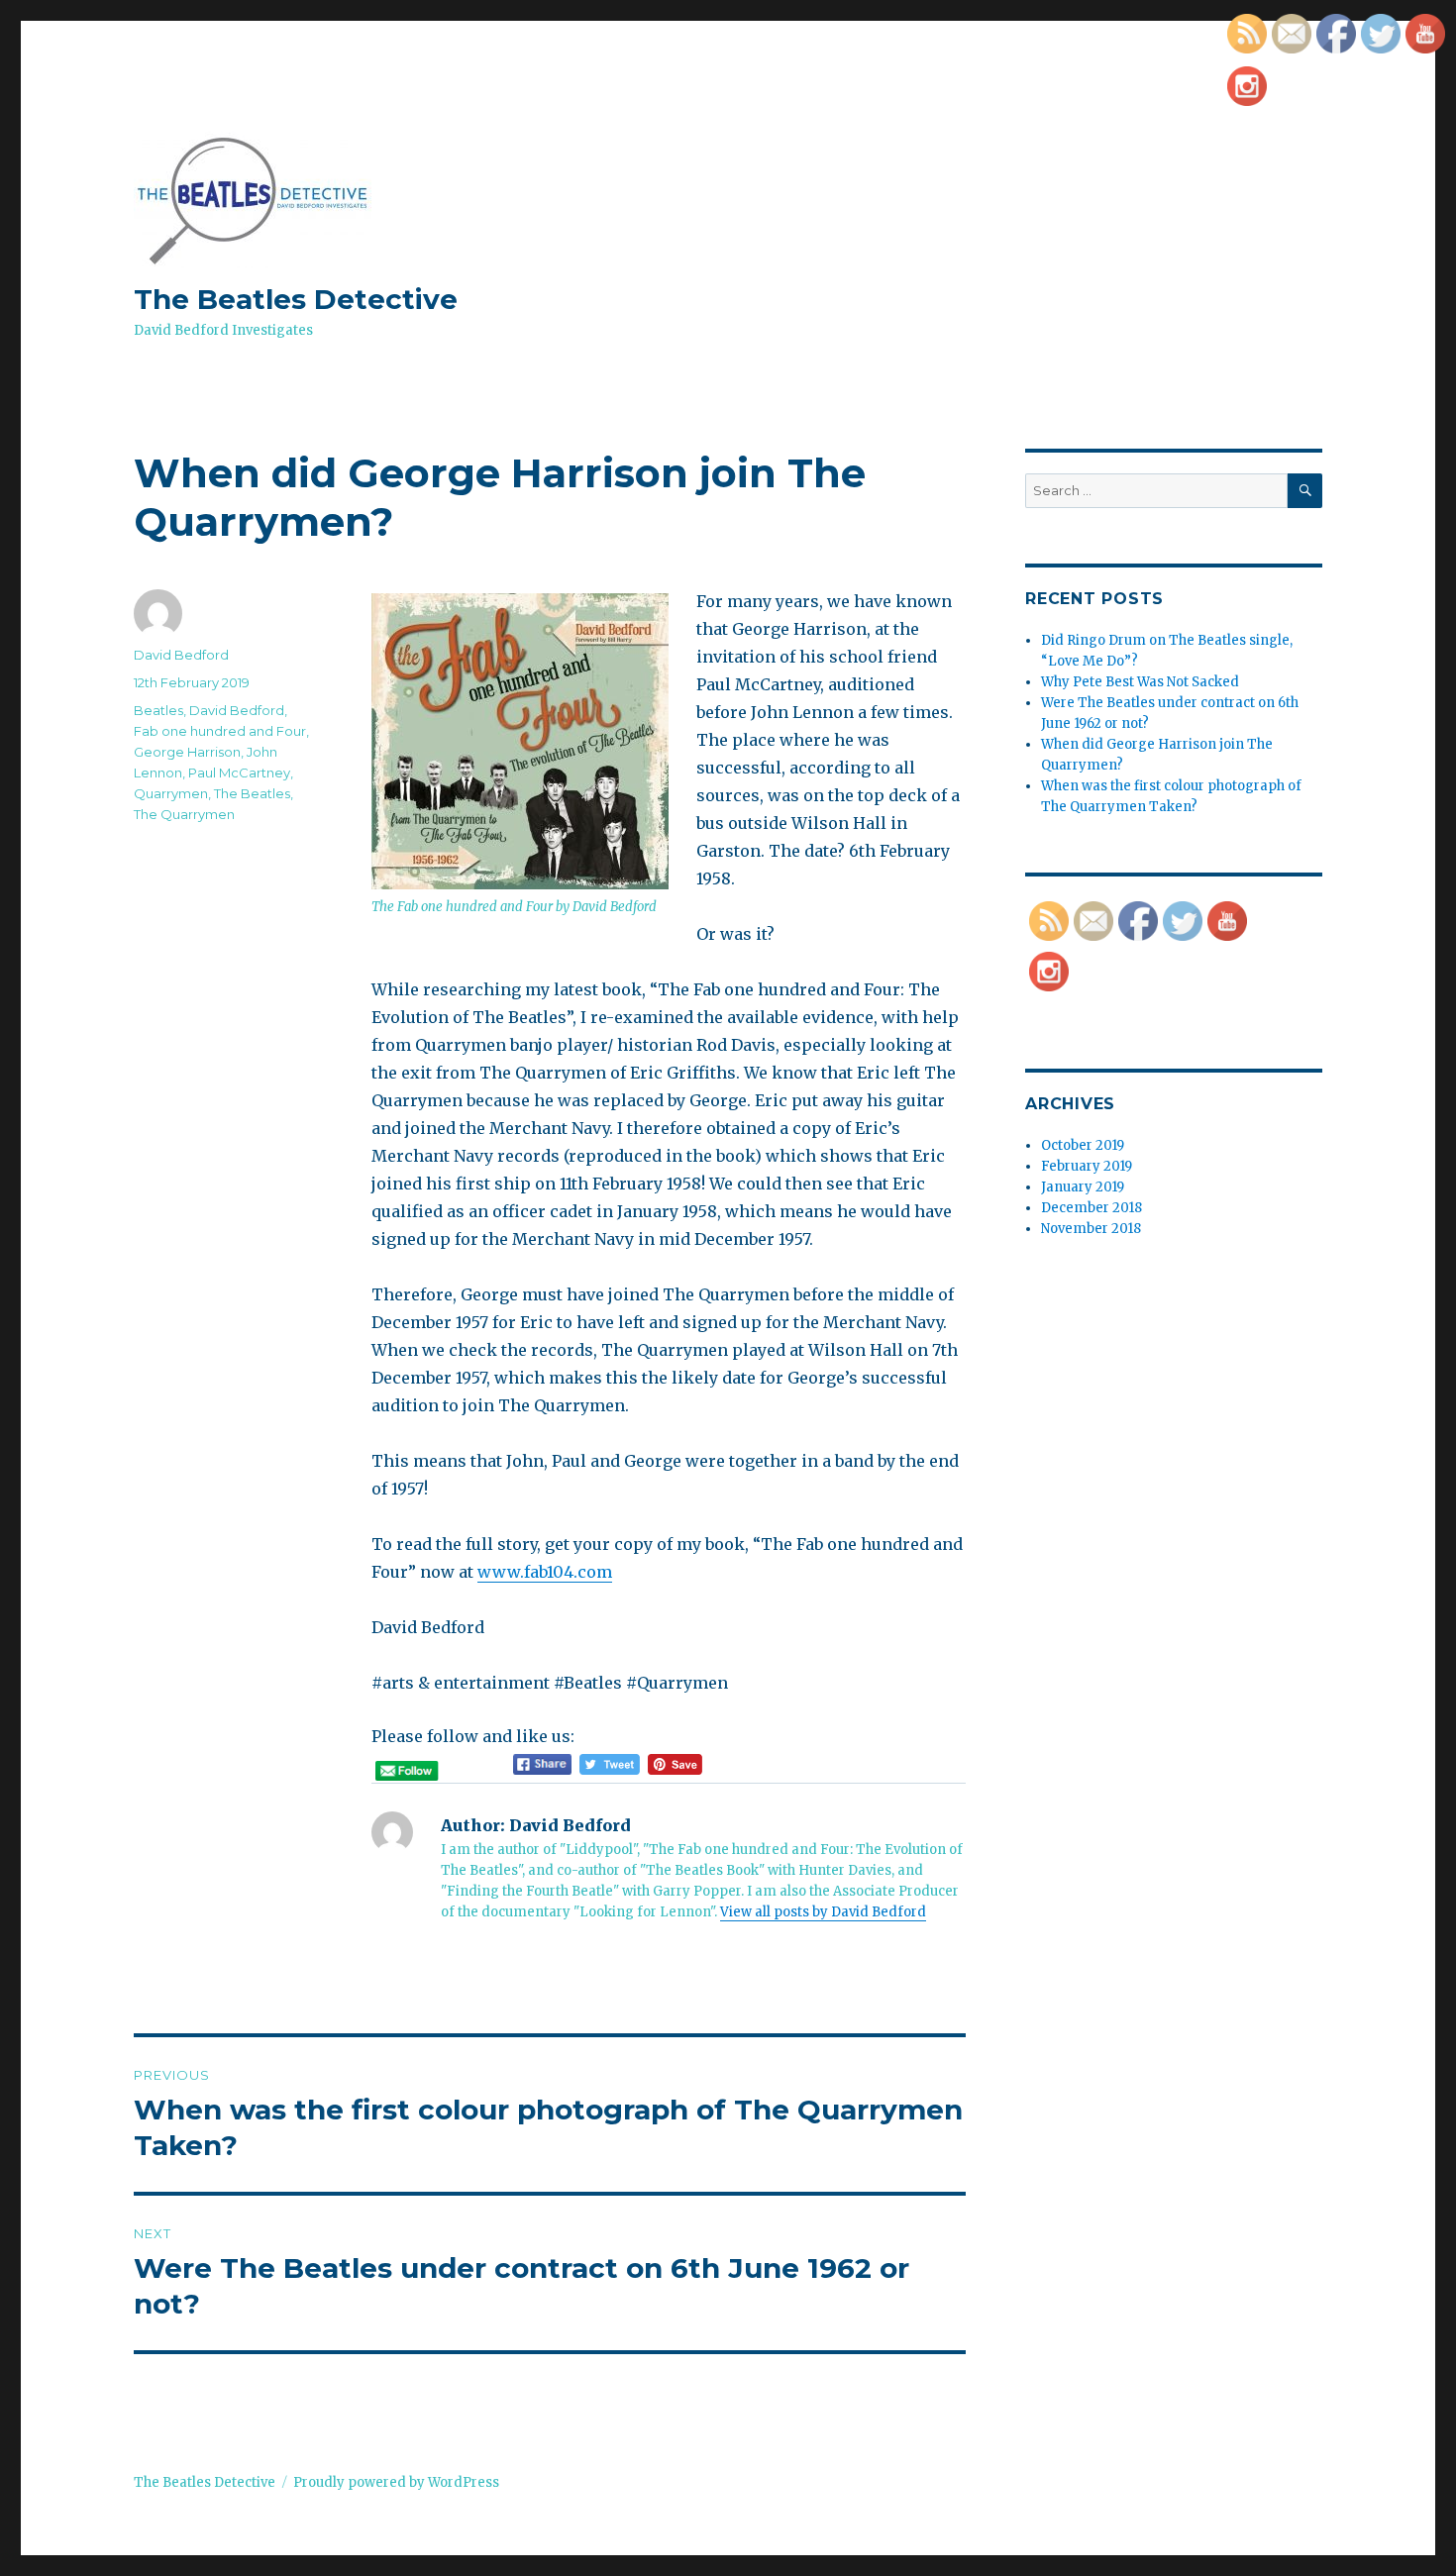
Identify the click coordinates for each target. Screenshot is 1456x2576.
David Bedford (181, 655)
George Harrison (187, 752)
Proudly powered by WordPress (396, 2482)
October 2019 (1083, 1145)
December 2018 (1092, 1208)
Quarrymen (171, 793)
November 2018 (1091, 1229)
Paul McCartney (239, 773)
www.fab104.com (545, 1572)
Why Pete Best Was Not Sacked (1140, 682)
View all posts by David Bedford (823, 1912)
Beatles (158, 710)
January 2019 (1083, 1187)
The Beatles (252, 793)
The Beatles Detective (296, 299)
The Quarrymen (184, 814)
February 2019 (1087, 1166)
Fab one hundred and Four (220, 731)
